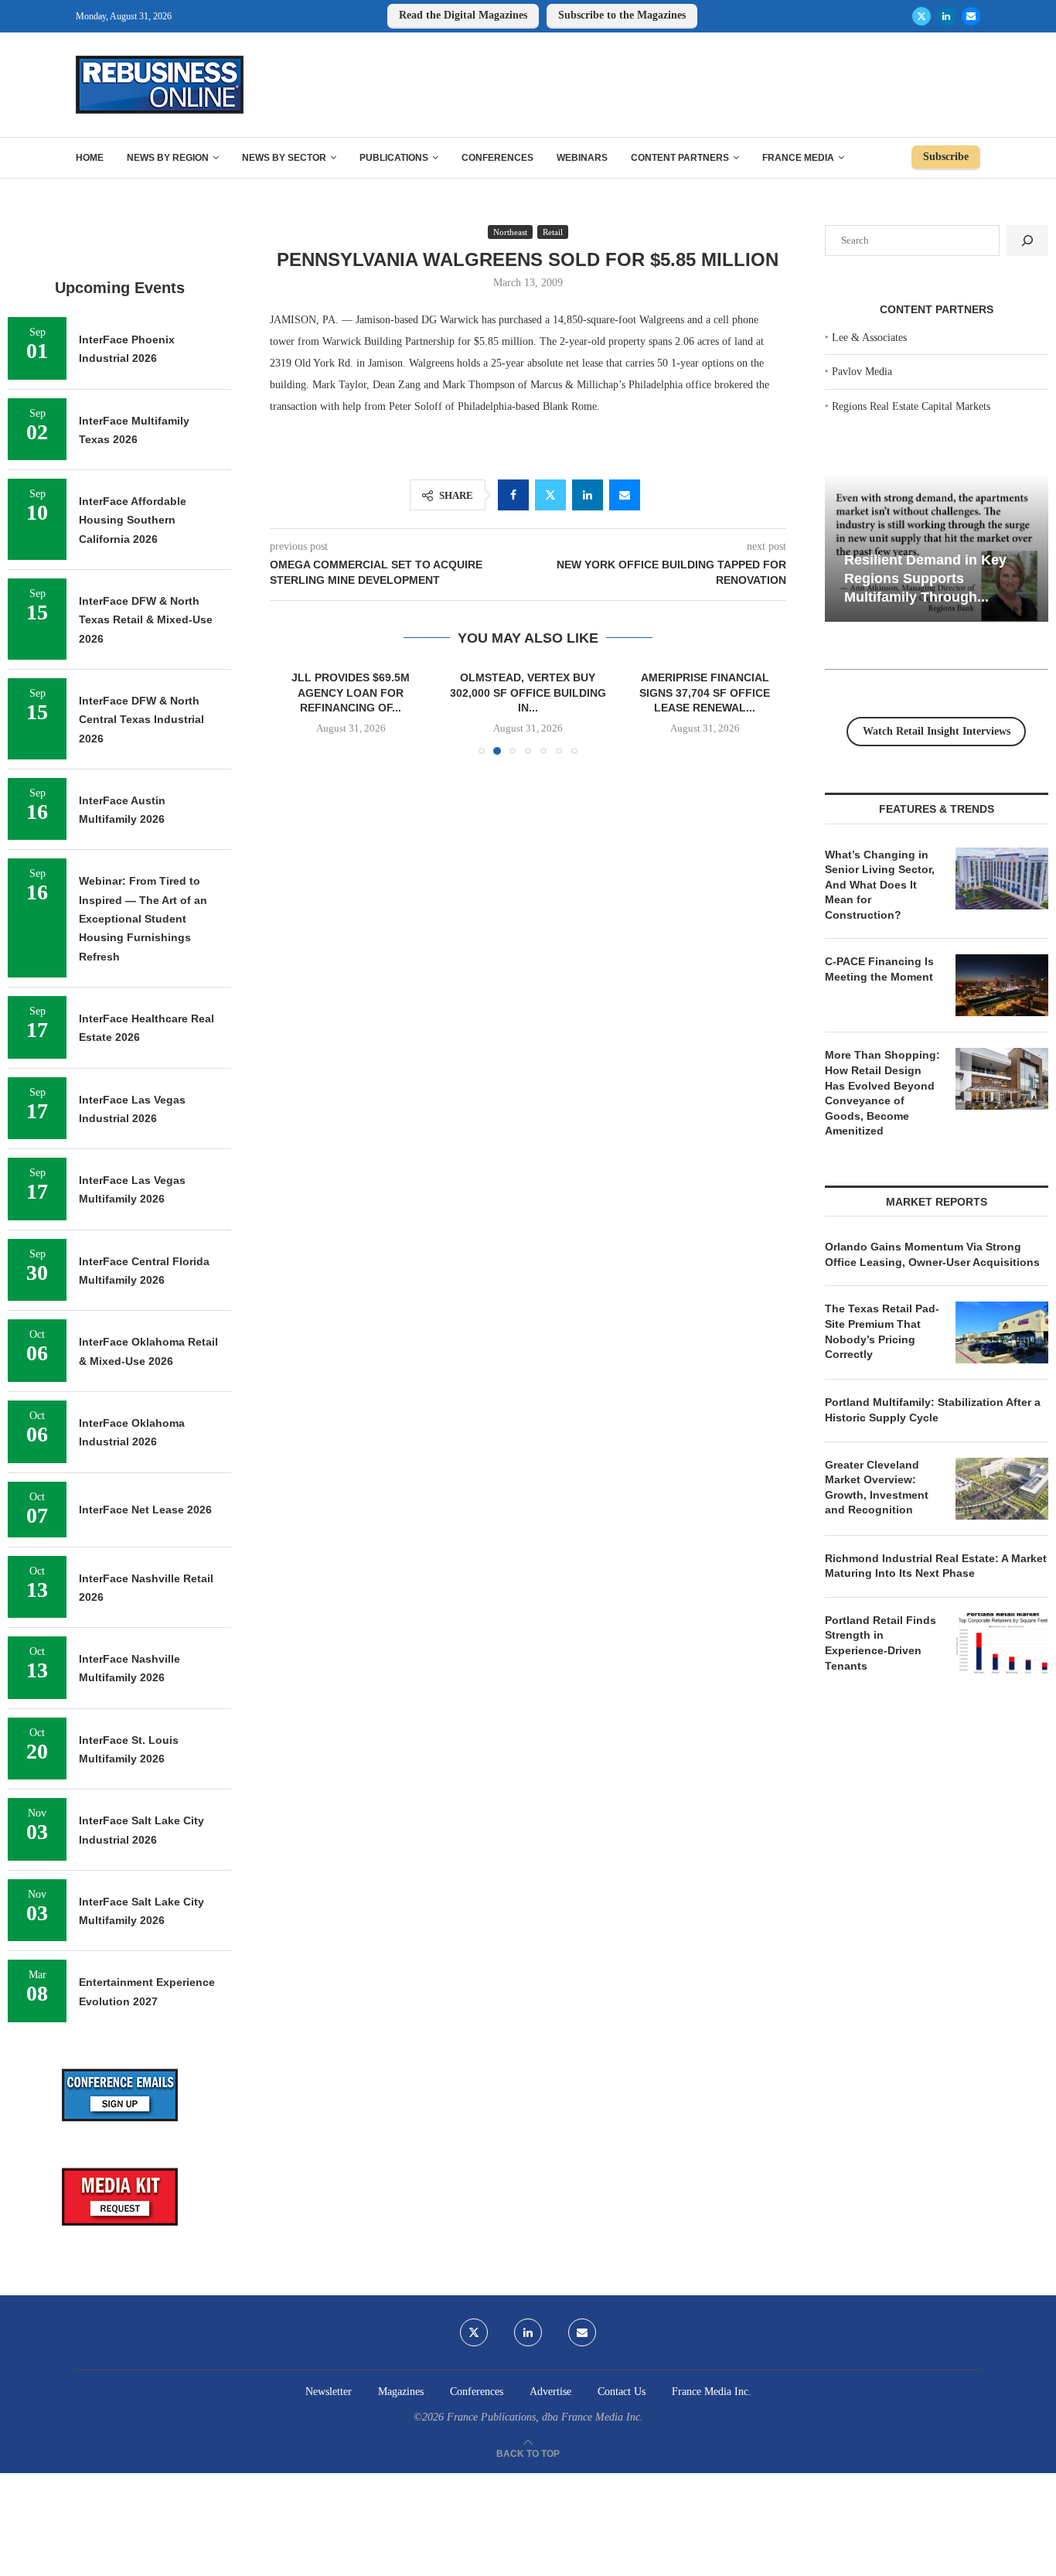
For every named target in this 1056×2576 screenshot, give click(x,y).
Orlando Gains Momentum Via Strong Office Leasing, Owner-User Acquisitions (932, 1254)
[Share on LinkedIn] (588, 495)
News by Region (168, 158)
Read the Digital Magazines (463, 15)
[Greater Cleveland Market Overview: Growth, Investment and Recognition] (1002, 1489)
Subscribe (946, 157)
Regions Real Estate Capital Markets (911, 406)
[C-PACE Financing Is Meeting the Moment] (1002, 985)
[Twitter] (921, 16)
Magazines (401, 2392)
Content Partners (680, 158)
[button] (291, 711)
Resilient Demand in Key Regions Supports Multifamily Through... (925, 578)
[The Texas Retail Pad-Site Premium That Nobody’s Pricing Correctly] (1002, 1332)
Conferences (497, 158)
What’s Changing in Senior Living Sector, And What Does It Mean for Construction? (880, 885)
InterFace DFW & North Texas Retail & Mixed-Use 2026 (146, 620)
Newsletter (329, 2392)
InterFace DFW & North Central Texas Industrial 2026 (141, 720)
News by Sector (284, 158)
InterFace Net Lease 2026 (145, 1510)
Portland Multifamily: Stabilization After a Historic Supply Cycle (933, 1410)
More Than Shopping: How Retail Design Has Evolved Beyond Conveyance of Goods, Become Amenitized (882, 1093)
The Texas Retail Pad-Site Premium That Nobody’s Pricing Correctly (882, 1331)
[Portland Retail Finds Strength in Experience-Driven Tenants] (1002, 1644)
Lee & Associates (869, 338)
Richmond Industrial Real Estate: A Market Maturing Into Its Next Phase (936, 1566)
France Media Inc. (712, 2392)
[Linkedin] (946, 16)
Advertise (550, 2392)
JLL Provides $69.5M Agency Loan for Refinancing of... (351, 693)
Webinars (582, 158)
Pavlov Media (862, 372)
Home (90, 158)
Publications (394, 158)
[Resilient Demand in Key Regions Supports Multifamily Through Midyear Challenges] (937, 548)
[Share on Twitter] (550, 495)
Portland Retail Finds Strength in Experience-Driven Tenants (881, 1643)
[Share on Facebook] (513, 495)
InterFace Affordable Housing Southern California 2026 (133, 520)
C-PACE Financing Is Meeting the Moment (879, 969)
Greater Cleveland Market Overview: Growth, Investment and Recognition (877, 1488)
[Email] (971, 16)
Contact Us (622, 2392)
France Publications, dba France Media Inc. (545, 2417)
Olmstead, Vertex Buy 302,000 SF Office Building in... (528, 693)
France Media (798, 158)
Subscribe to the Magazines (622, 15)
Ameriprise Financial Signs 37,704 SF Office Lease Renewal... (705, 693)
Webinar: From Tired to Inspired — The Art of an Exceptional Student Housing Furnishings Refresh (143, 918)
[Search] (1027, 241)
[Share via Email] (625, 495)
